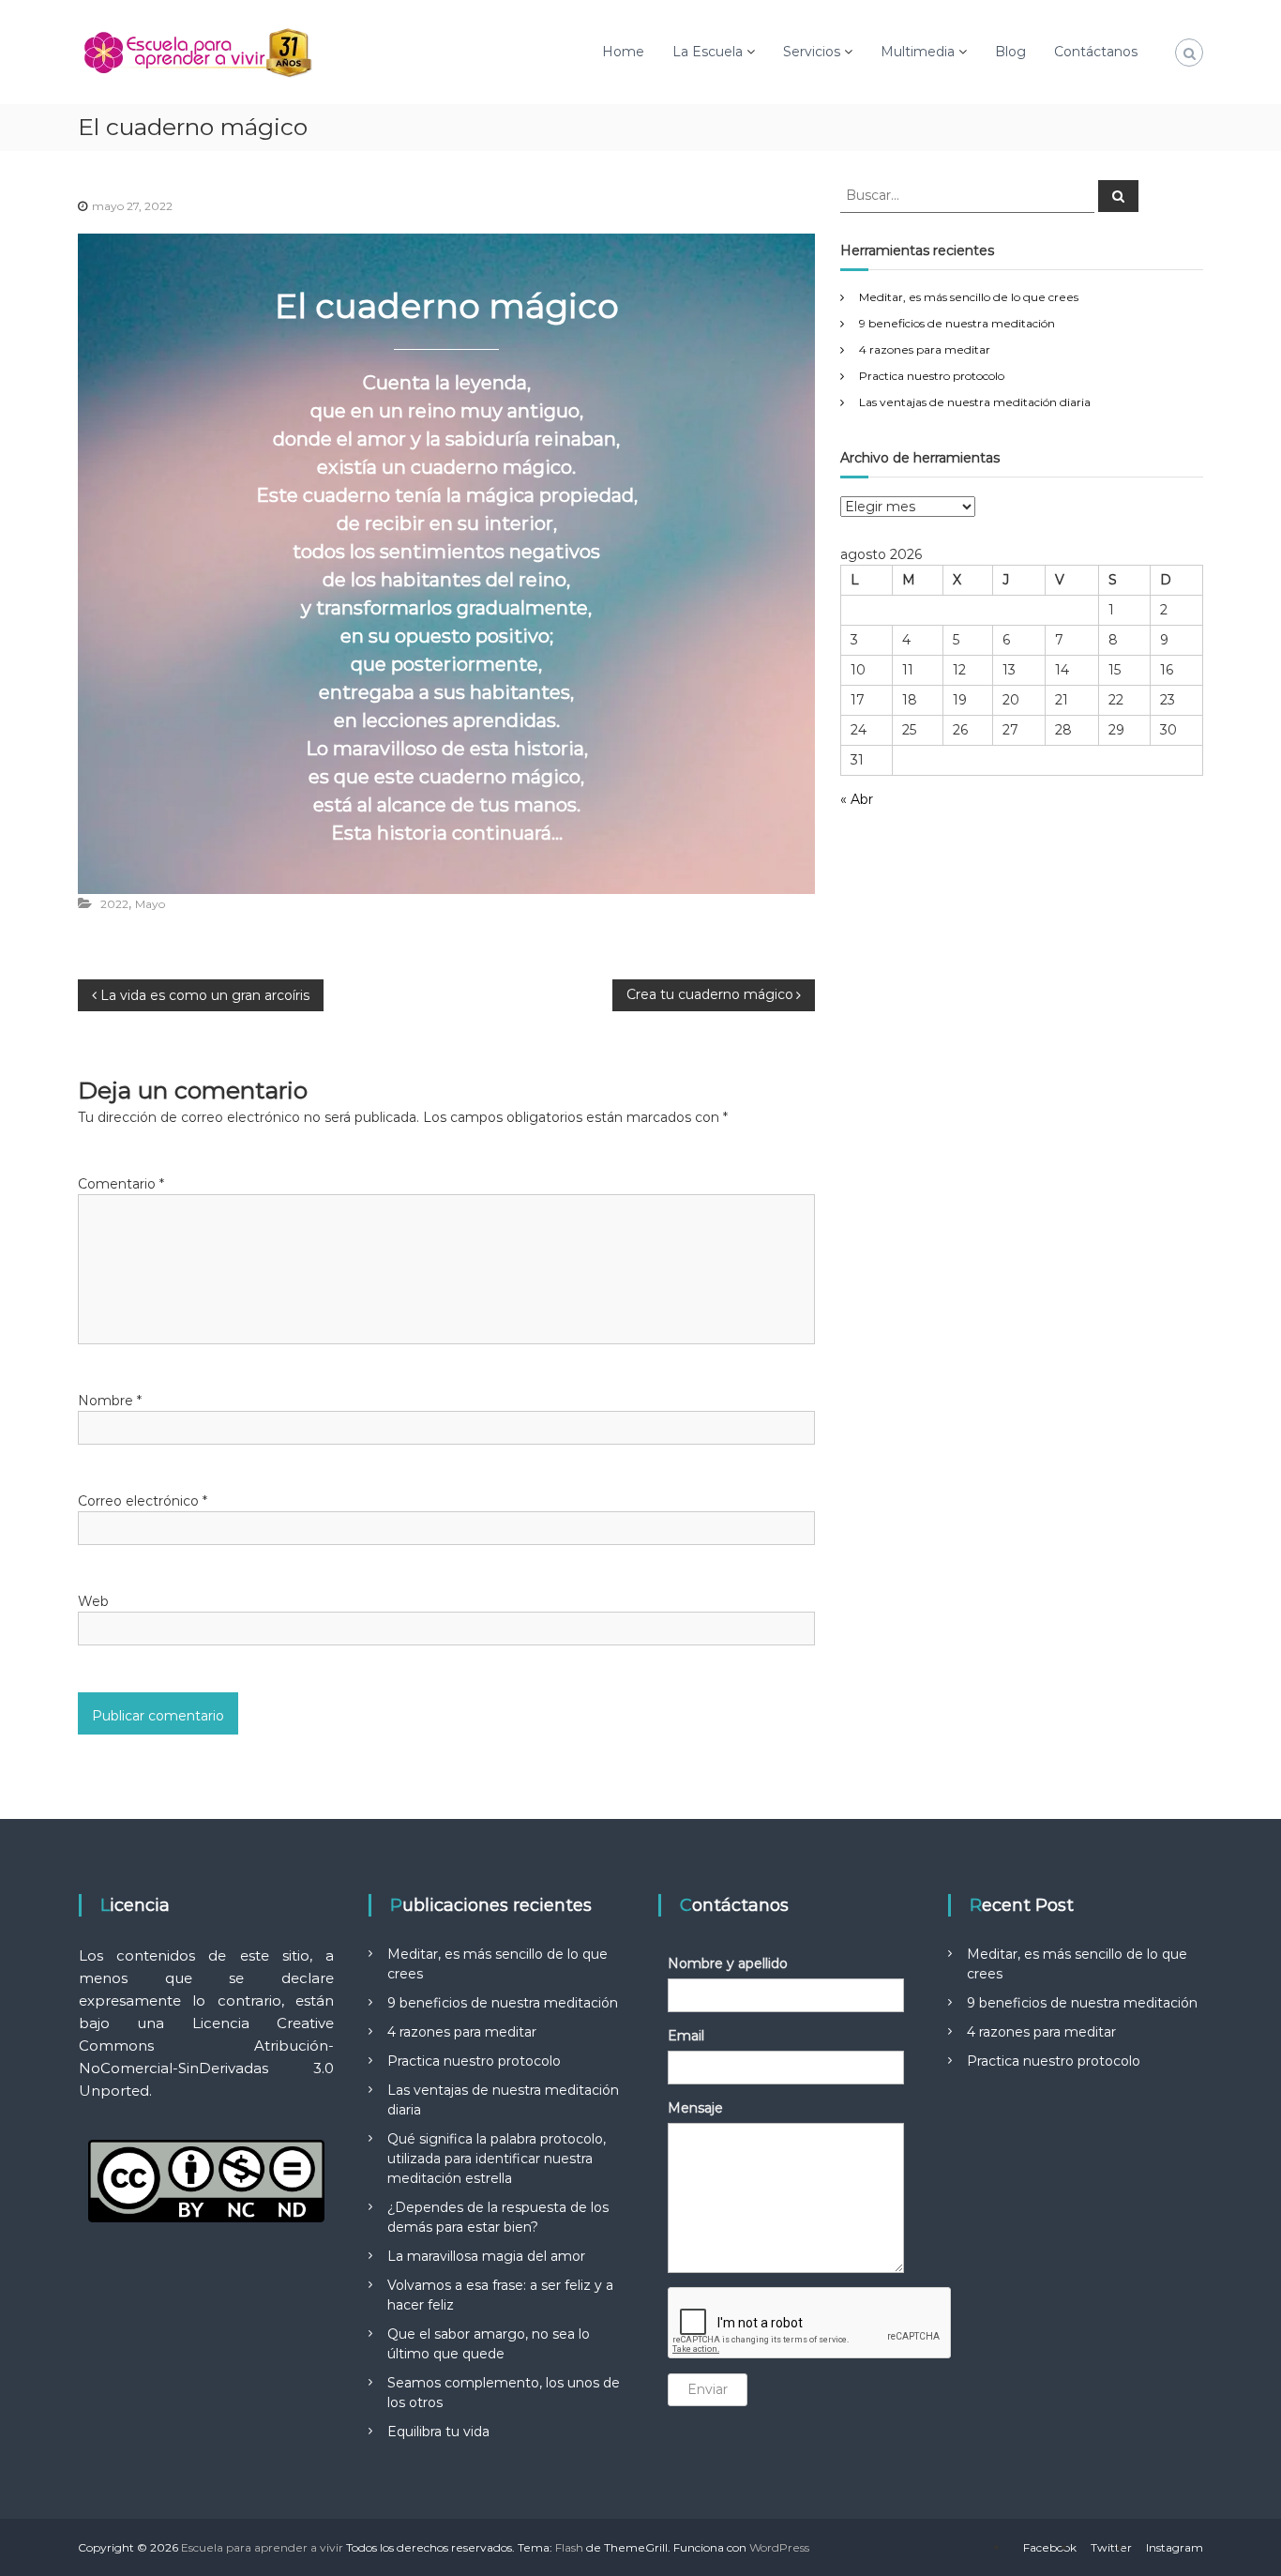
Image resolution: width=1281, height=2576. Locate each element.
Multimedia (918, 52)
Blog (1010, 52)
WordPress (779, 2547)
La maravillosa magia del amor (486, 2256)
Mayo (150, 904)
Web (93, 1601)
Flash (569, 2547)
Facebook (1050, 2547)
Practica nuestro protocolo (932, 376)
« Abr (857, 799)
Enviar (708, 2389)
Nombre (110, 1401)
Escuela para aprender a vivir (262, 2547)
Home (623, 52)
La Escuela (708, 52)
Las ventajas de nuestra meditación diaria (975, 402)
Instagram (1175, 2547)
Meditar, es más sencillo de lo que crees (969, 297)
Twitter (1111, 2547)
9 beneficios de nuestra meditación (957, 323)
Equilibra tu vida (438, 2432)
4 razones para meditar (925, 349)
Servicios (812, 52)
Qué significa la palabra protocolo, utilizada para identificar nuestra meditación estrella (497, 2159)
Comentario (121, 1184)
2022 (114, 904)
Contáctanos (1096, 52)
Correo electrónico (143, 1501)
